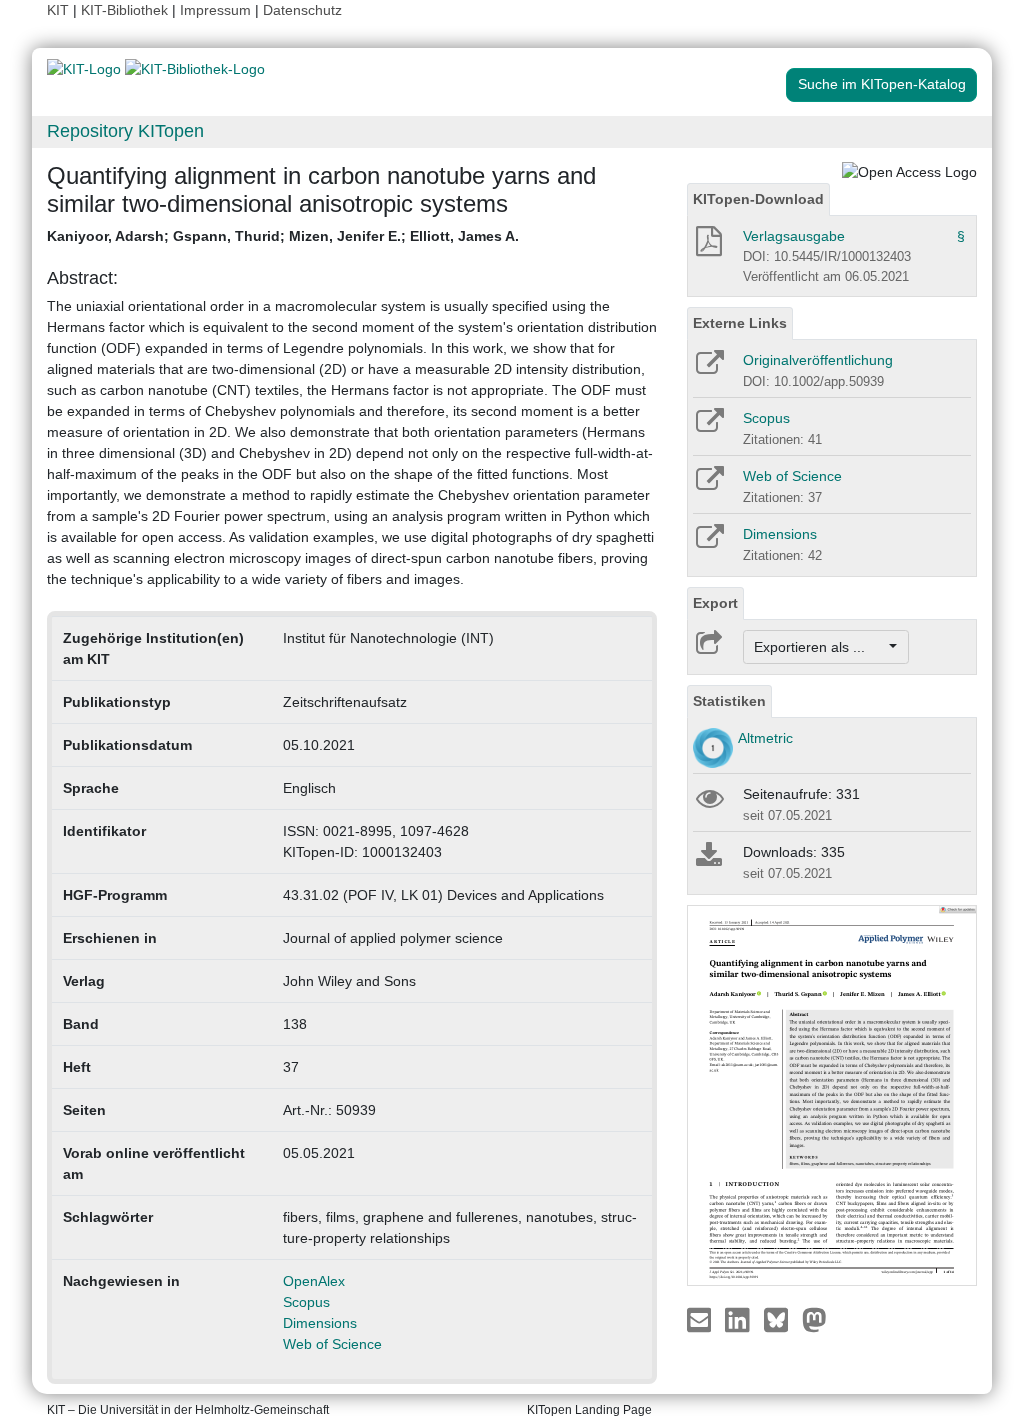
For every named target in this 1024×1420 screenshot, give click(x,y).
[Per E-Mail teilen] (701, 1319)
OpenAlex (314, 1281)
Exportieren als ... (819, 647)
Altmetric (765, 738)
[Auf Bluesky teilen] (781, 1319)
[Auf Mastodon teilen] (814, 1319)
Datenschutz (302, 10)
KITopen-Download (758, 199)
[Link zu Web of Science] (708, 485)
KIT (58, 10)
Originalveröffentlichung (818, 360)
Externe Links (740, 323)
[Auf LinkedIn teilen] (739, 1319)
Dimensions (320, 1323)
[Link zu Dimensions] (708, 543)
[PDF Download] (707, 247)
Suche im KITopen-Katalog (882, 84)
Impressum (215, 10)
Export (715, 603)
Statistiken (729, 701)
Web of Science (332, 1344)
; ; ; (283, 236)
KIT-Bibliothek (126, 10)
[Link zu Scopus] (708, 427)
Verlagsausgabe (794, 236)
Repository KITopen (125, 131)
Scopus (306, 1302)
